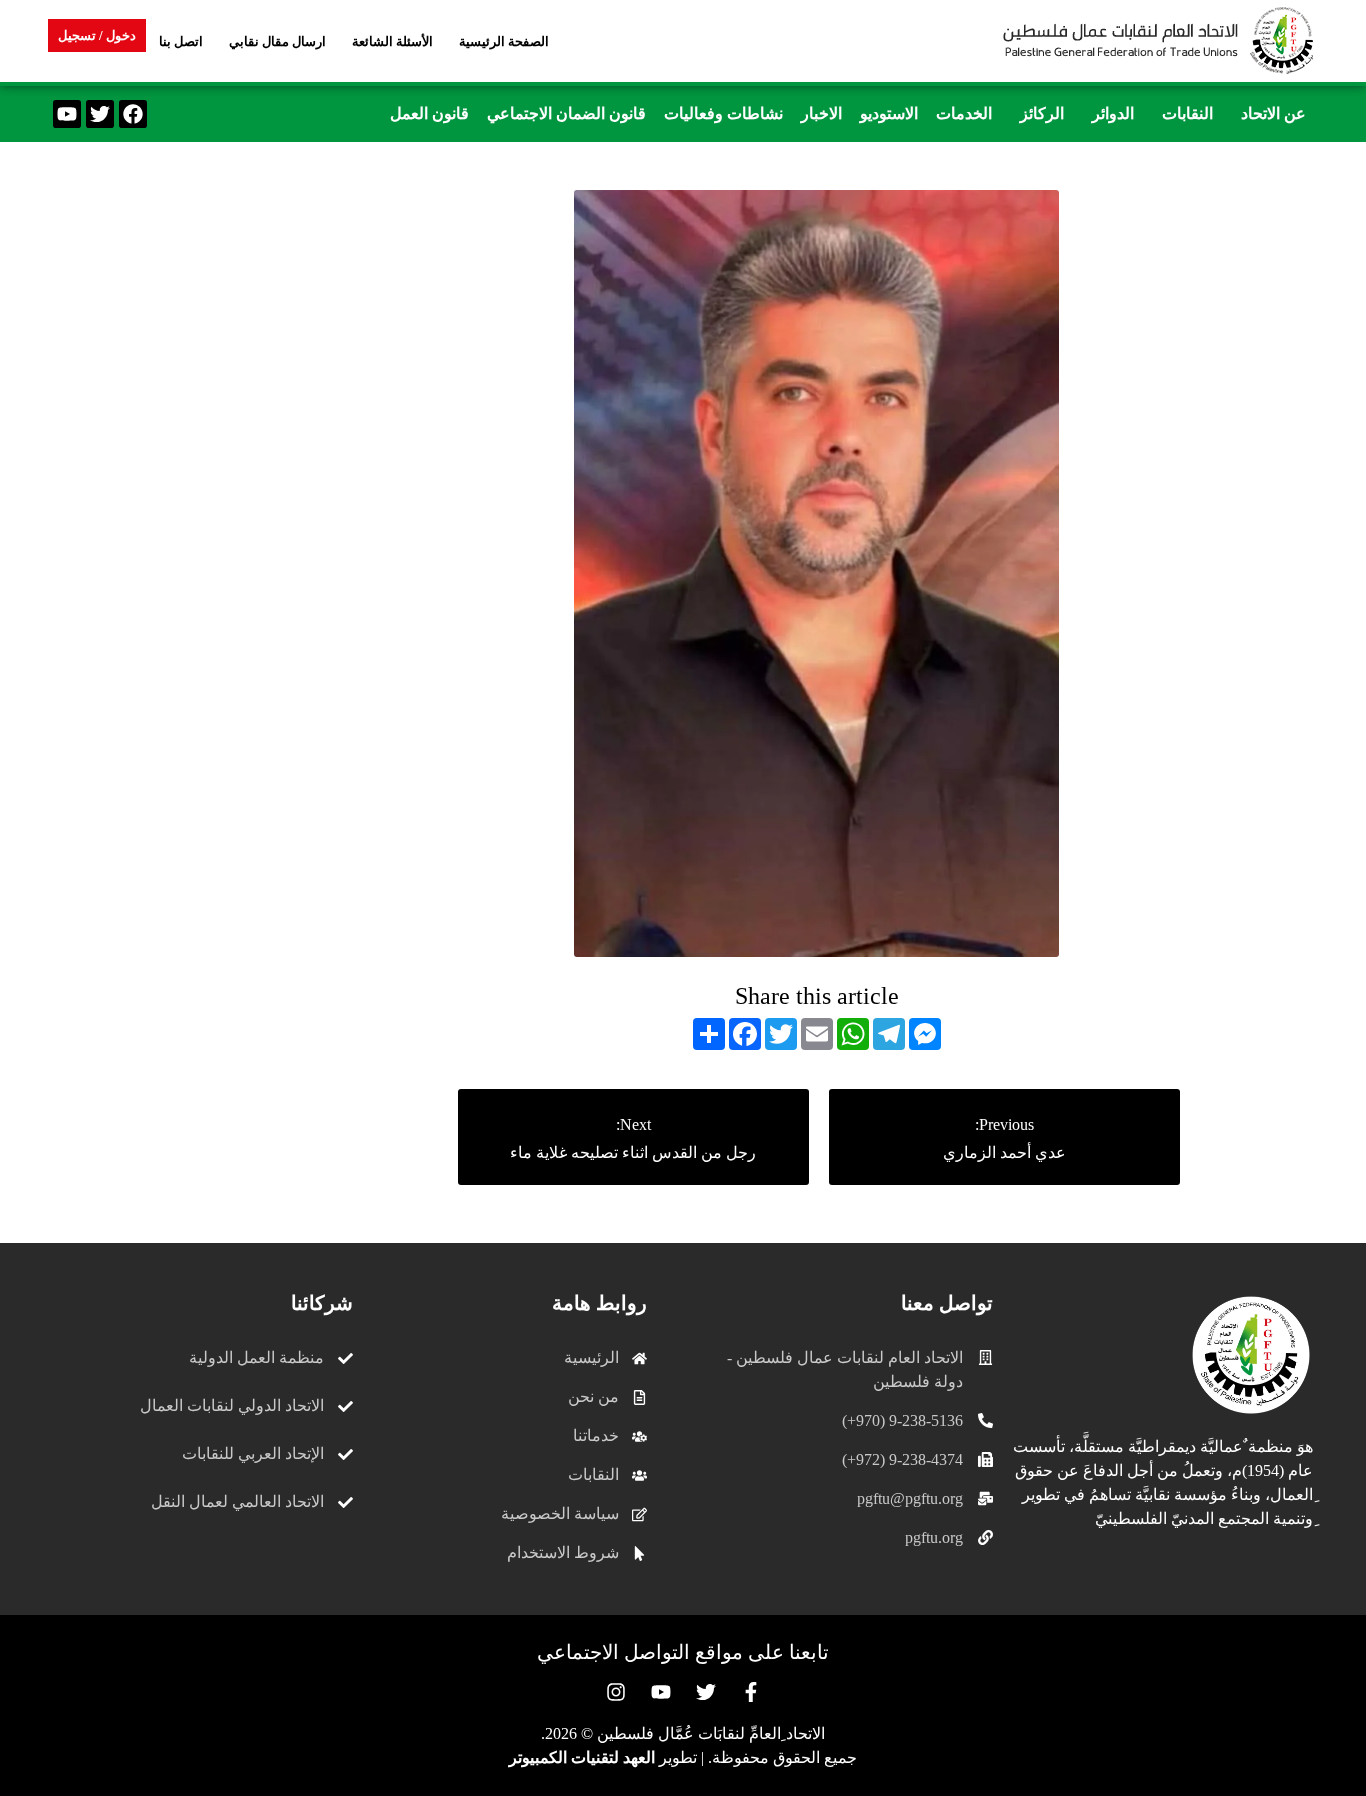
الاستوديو (889, 113)
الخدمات (964, 113)
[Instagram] (616, 1692)
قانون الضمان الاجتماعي (566, 113)
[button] (1268, 114)
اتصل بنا (181, 41)
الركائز (1042, 113)
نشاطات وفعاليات (723, 113)
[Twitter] (100, 114)
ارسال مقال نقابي (277, 41)
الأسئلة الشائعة (392, 41)
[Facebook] (133, 114)
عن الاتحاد (1273, 113)
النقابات (1187, 113)
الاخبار (821, 113)
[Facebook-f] (751, 1692)
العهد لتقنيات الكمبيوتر (582, 1757)
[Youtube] (67, 114)
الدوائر (1113, 113)
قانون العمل (429, 113)
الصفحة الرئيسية (504, 41)
